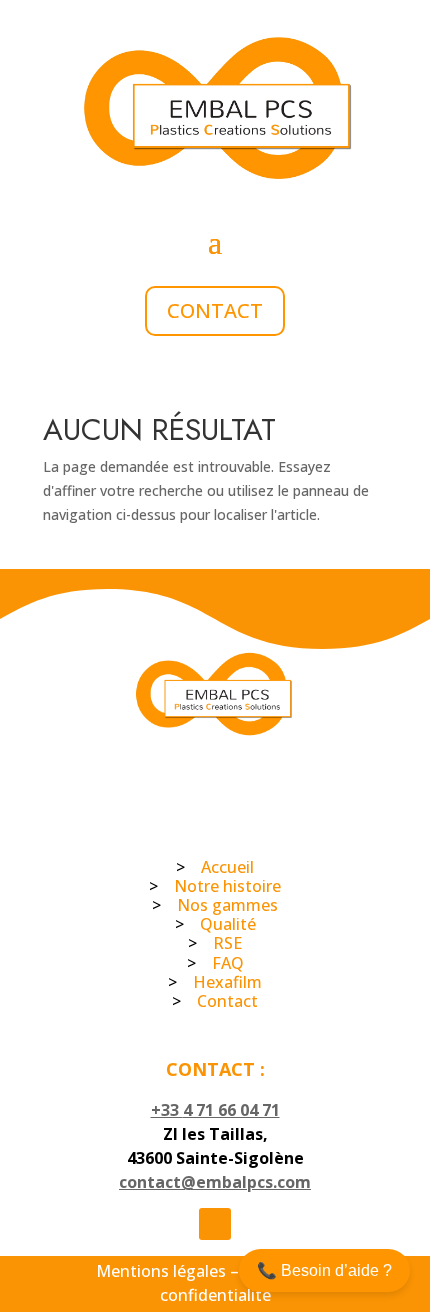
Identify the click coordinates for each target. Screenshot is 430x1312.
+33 (167, 1110)
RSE (227, 943)
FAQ (228, 963)
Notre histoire (227, 886)
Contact (215, 310)
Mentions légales (161, 1271)
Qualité (228, 924)
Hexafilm (227, 982)
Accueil (227, 867)
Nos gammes (227, 905)
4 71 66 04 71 (231, 1110)
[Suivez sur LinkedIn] (215, 1224)
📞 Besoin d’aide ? (324, 1270)
